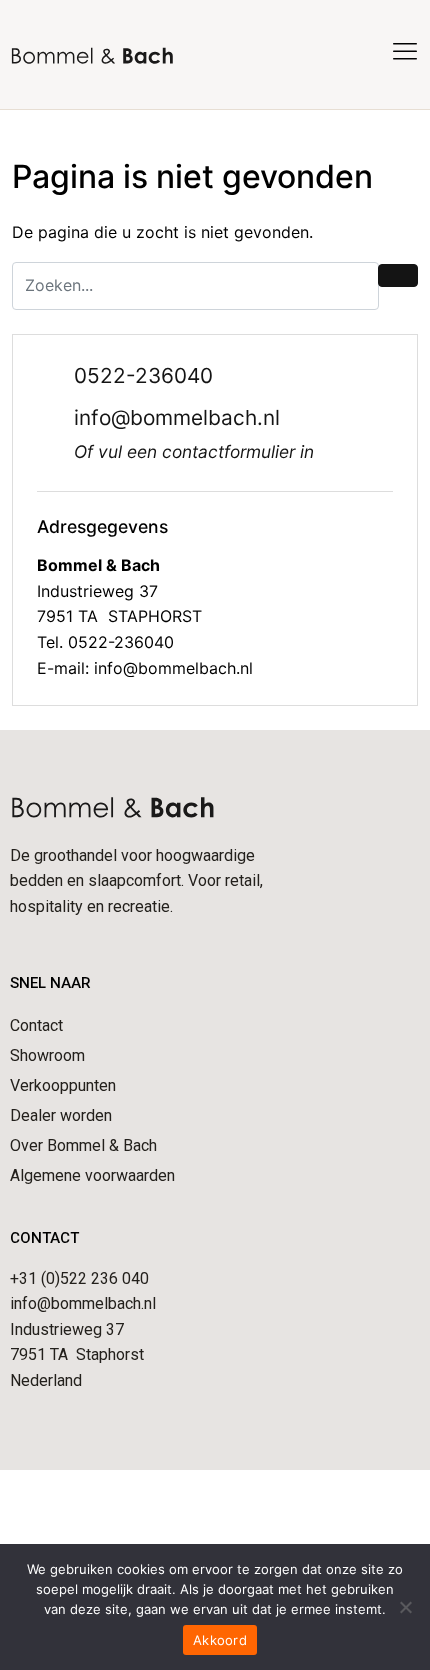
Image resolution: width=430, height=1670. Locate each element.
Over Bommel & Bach (83, 1145)
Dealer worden (61, 1115)
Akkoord (220, 1640)
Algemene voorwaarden (92, 1175)
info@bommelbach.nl (177, 417)
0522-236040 (143, 375)
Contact (36, 1025)
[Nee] (405, 1607)
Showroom (47, 1055)
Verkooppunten (63, 1085)
